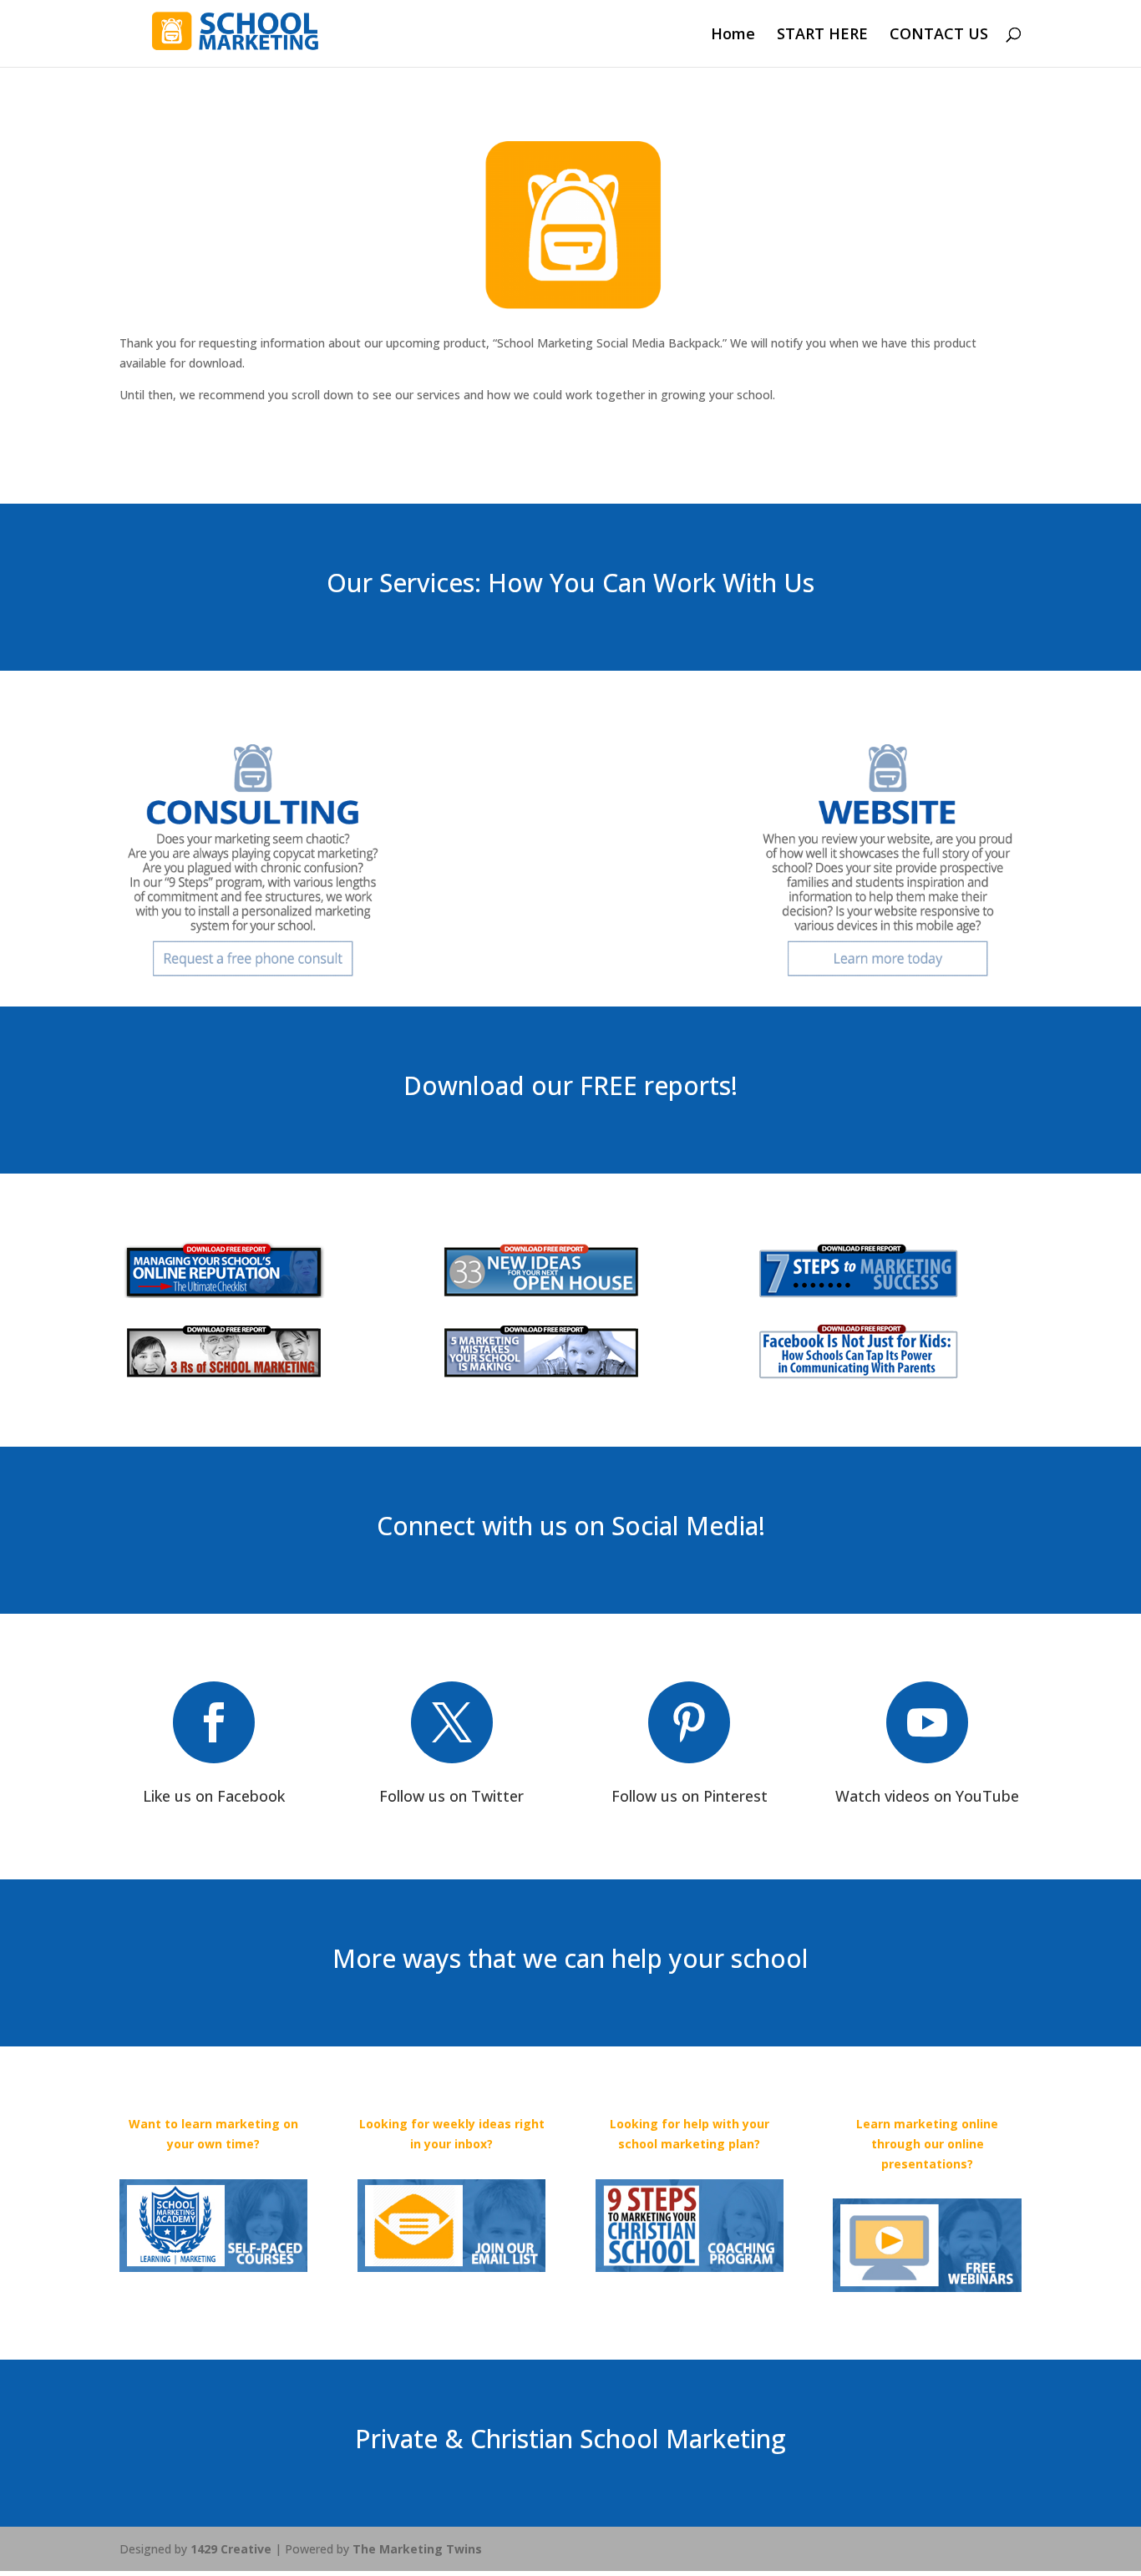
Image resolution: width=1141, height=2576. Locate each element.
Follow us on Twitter (451, 1796)
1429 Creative (231, 2549)
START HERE (822, 35)
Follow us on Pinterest (690, 1796)
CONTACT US (939, 35)
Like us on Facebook (214, 1796)
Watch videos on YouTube (927, 1796)
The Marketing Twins (417, 2549)
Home (733, 35)
